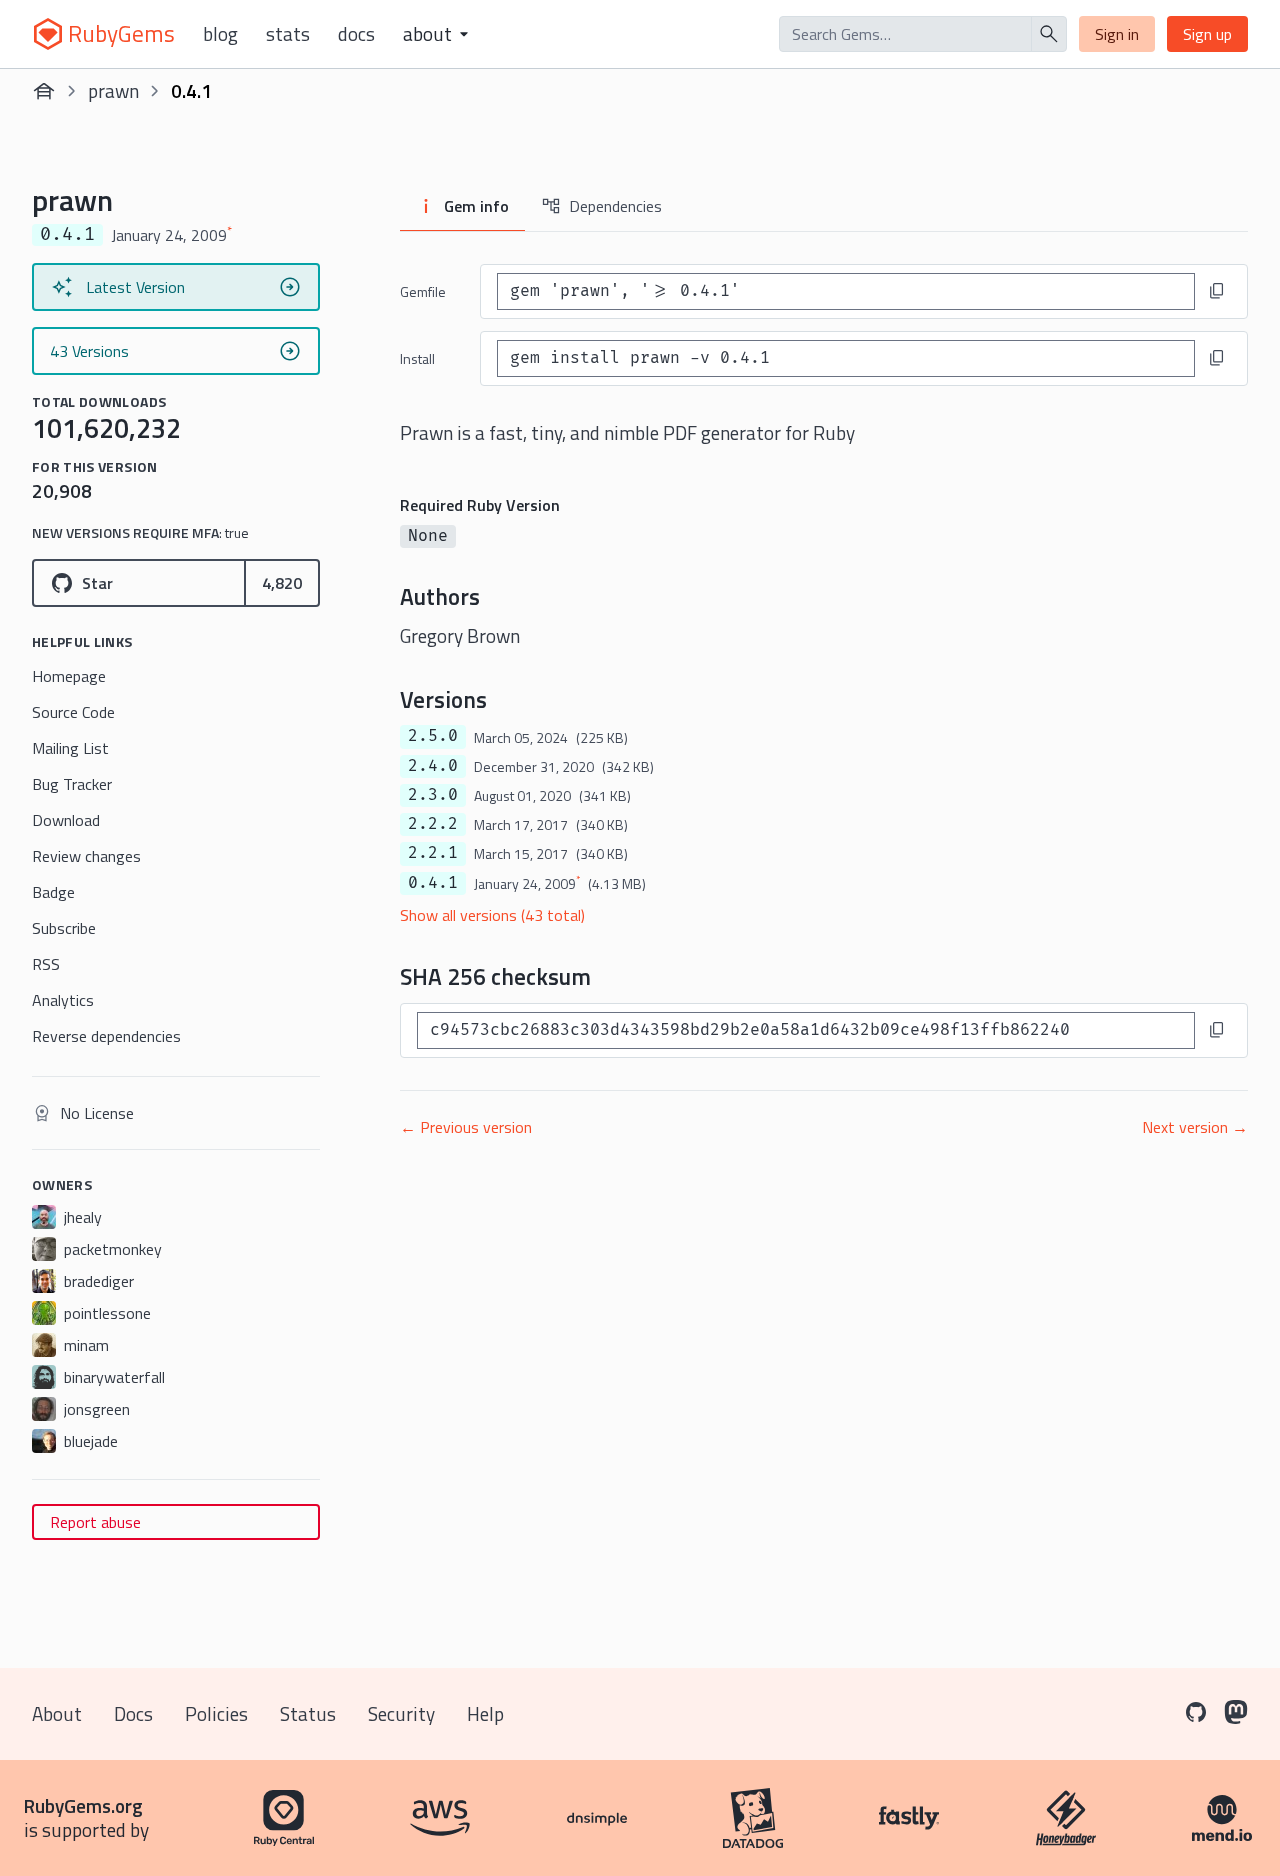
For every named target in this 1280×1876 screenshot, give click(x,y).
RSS (46, 964)
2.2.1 (433, 853)
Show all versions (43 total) (492, 915)
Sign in (1117, 34)
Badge (53, 892)
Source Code (73, 712)
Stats (288, 34)
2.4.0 (433, 766)
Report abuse (95, 1522)
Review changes (86, 856)
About (57, 1713)
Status (308, 1713)
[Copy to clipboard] (1217, 291)
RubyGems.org (83, 1805)
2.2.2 (433, 824)
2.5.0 (433, 736)
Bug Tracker (72, 784)
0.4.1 (433, 883)
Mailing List (70, 748)
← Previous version (466, 1127)
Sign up (1207, 34)
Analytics (63, 1000)
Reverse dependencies (106, 1036)
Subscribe (64, 928)
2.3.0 (433, 795)
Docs (356, 34)
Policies (216, 1713)
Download (66, 820)
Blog (220, 34)
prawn (113, 90)
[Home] (44, 91)
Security (401, 1713)
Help (485, 1713)
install (417, 358)
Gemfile (423, 291)
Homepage (69, 676)
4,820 (282, 583)
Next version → (1195, 1127)
